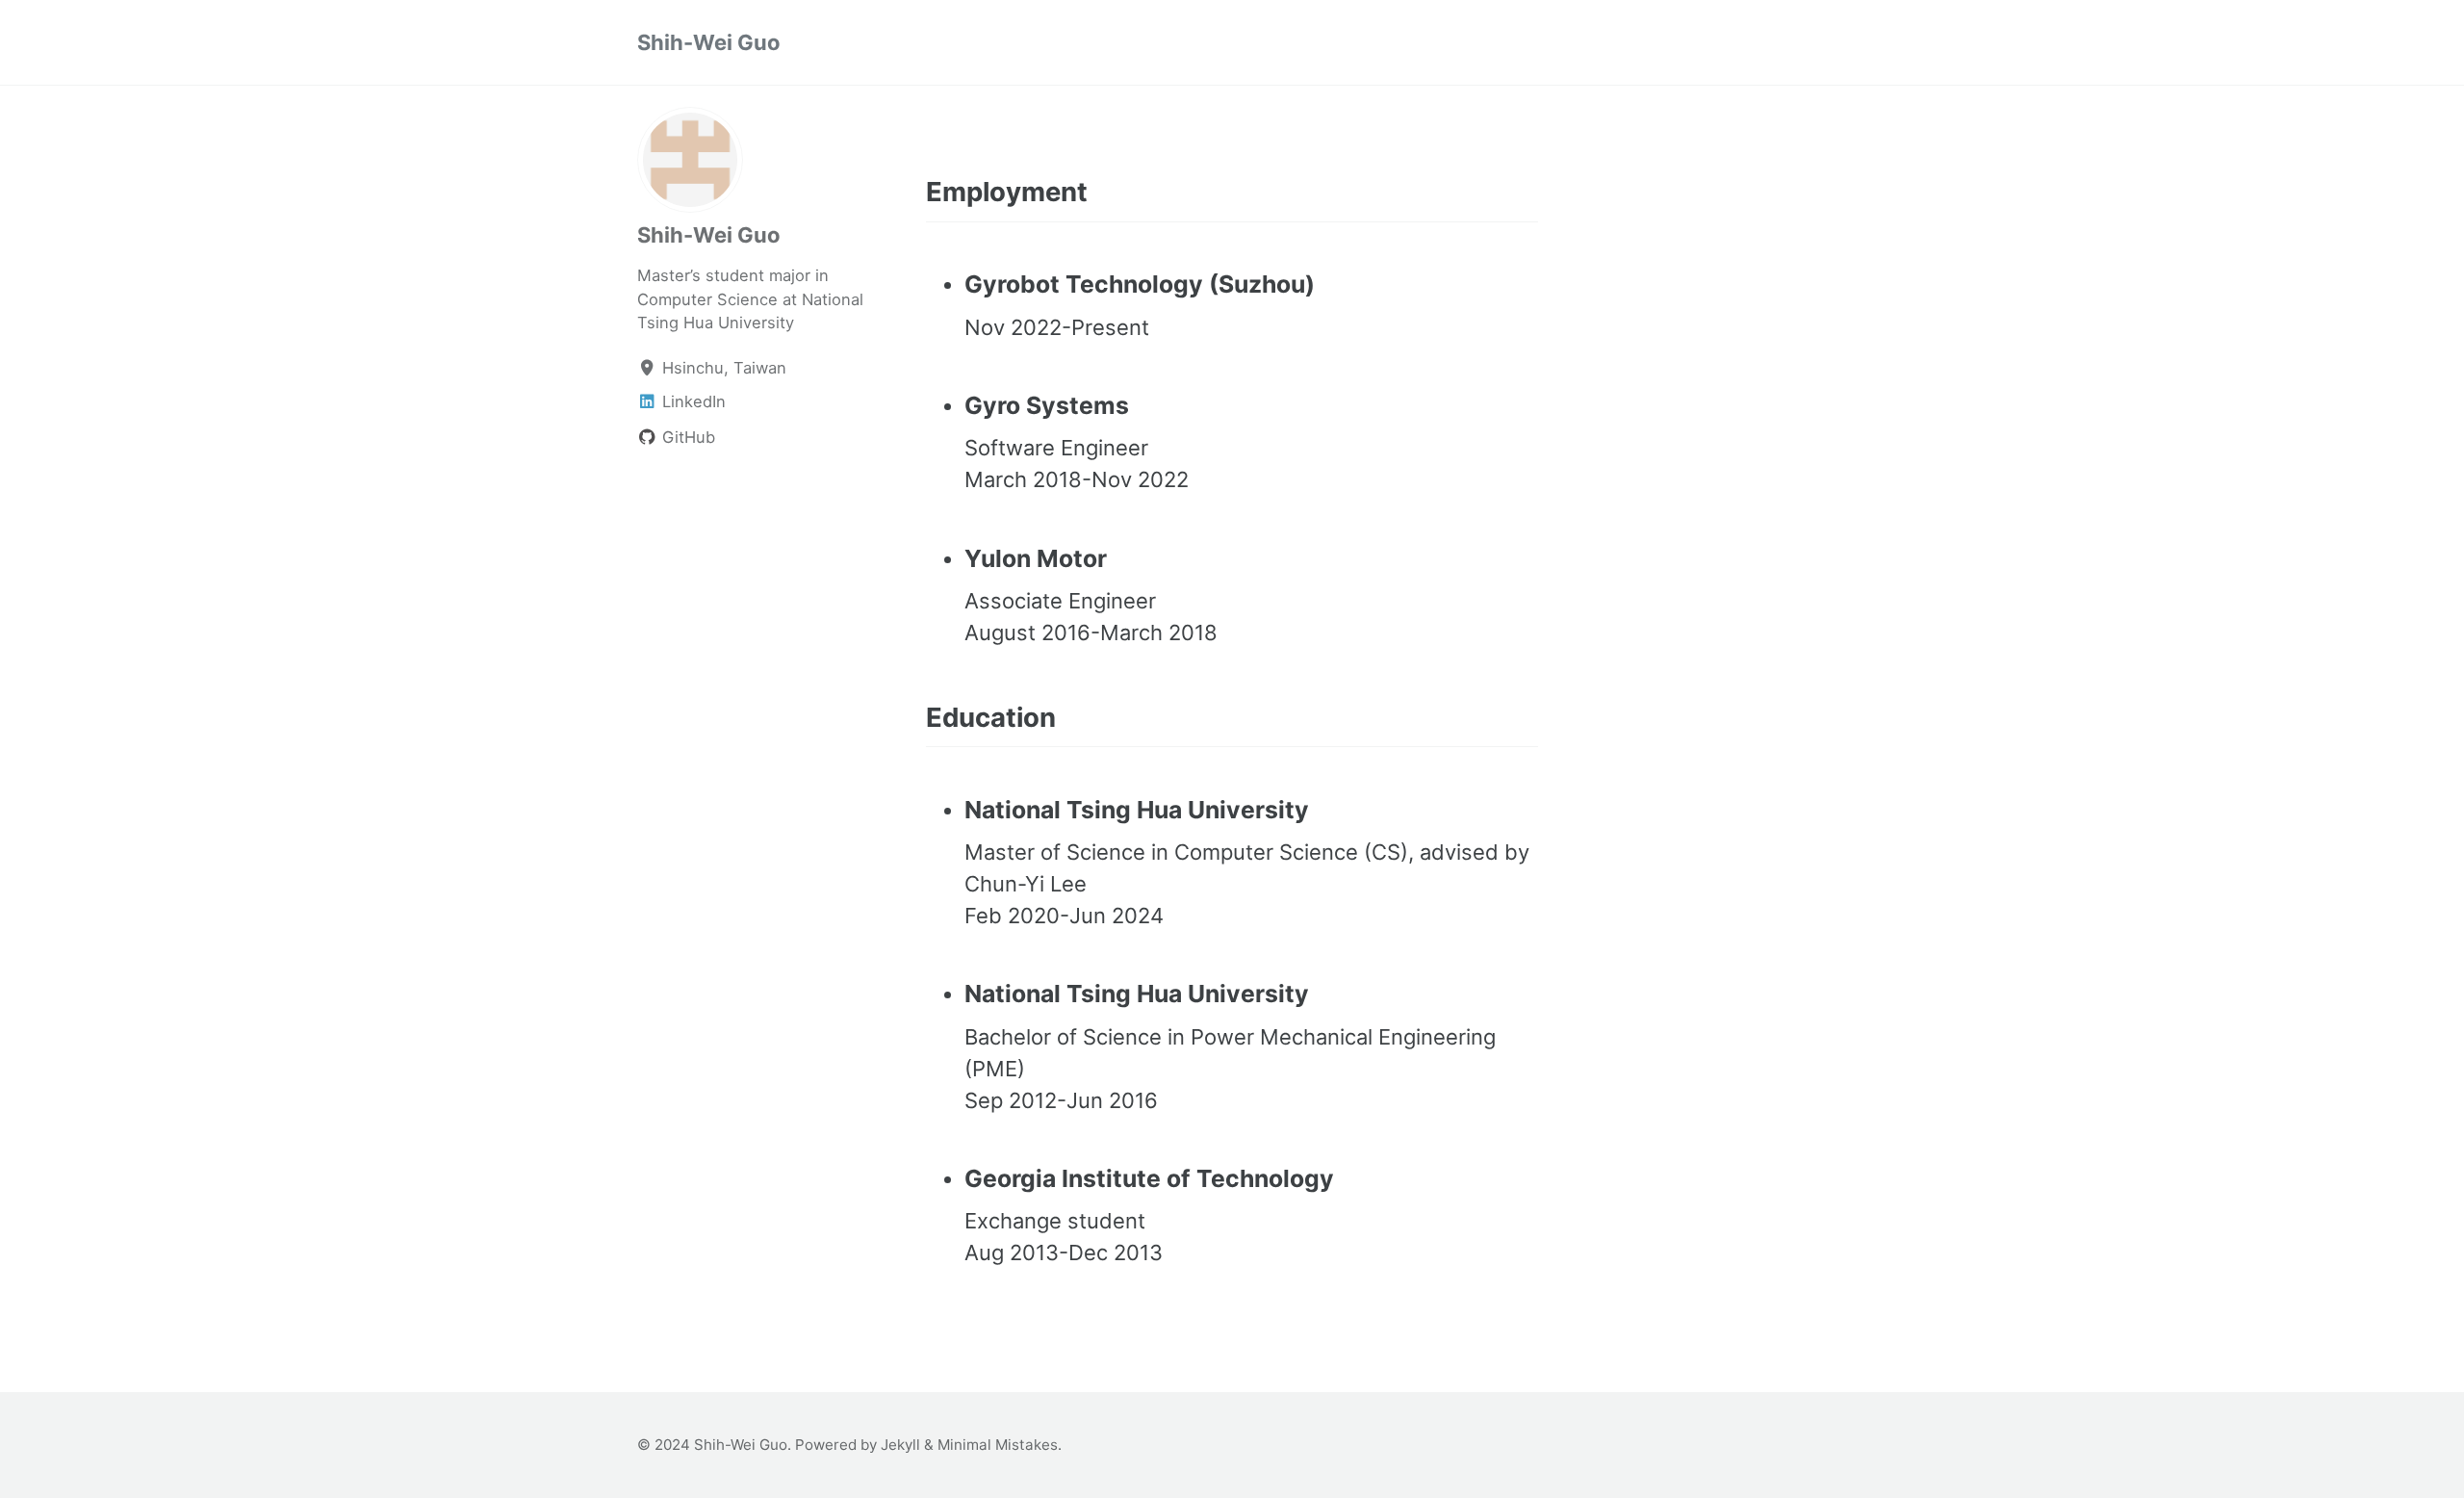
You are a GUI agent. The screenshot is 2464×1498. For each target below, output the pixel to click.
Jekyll (900, 1445)
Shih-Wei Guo (709, 42)
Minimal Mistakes (998, 1445)
